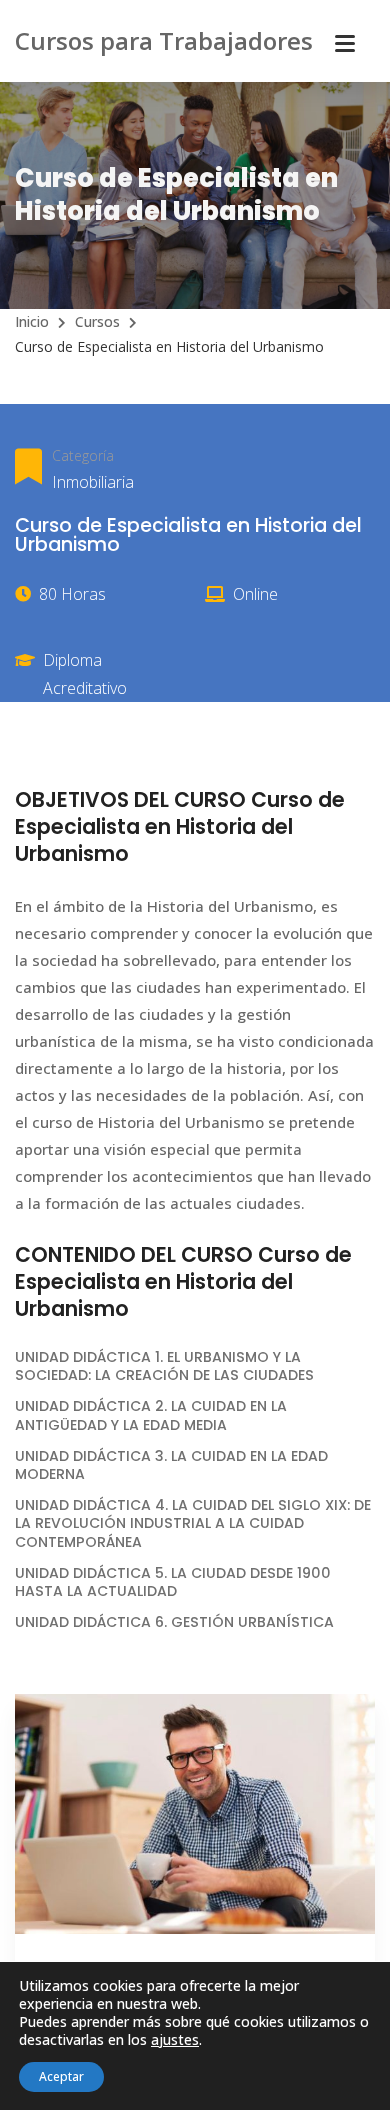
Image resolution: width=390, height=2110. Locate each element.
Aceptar (61, 2076)
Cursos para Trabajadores (164, 40)
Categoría (83, 455)
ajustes (175, 2040)
